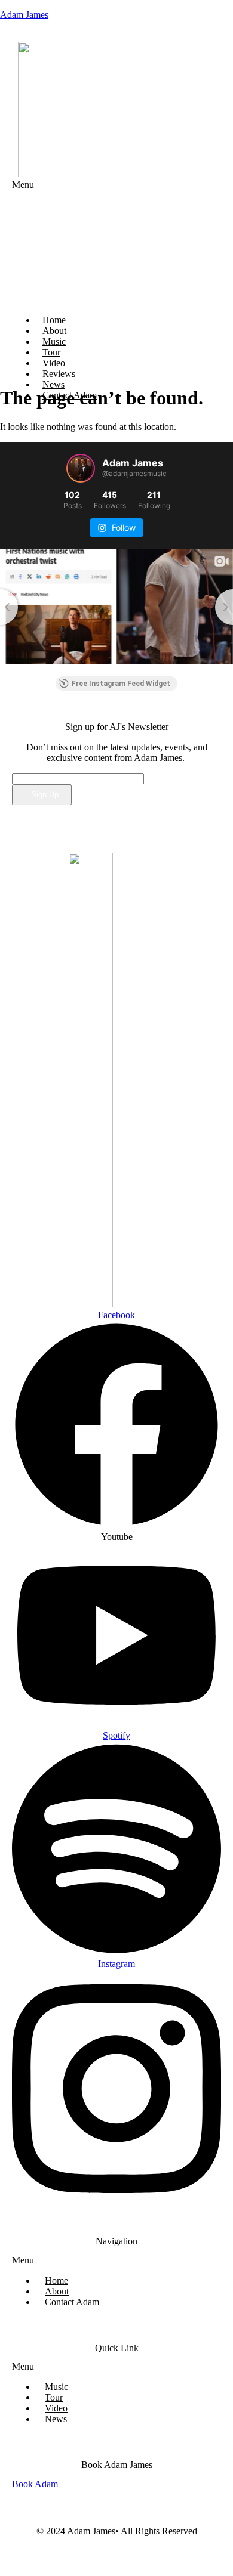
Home (56, 2280)
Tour (54, 2397)
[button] (61, 242)
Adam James (24, 15)
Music (56, 2387)
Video (56, 2408)
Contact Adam (72, 2302)
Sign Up (45, 795)
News (56, 2419)
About (57, 2291)
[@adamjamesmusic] (81, 468)
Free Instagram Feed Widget (121, 684)
